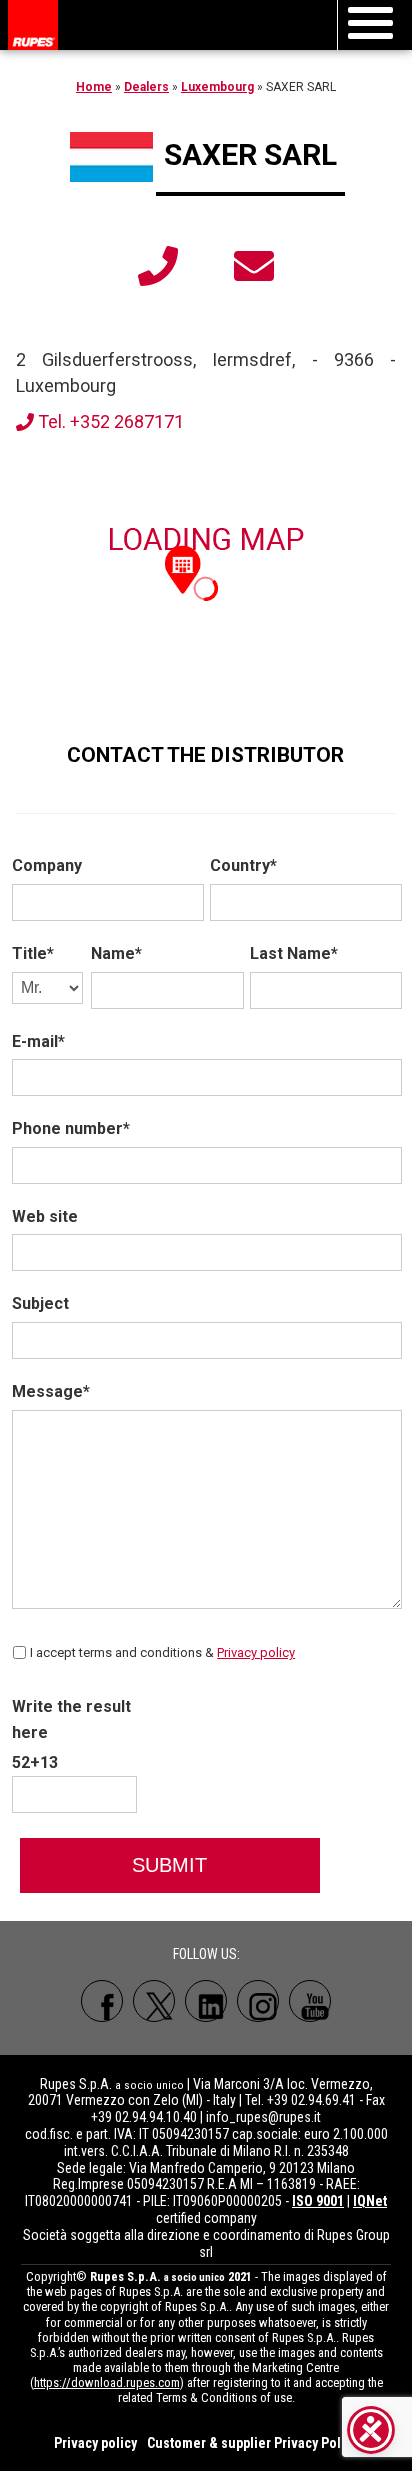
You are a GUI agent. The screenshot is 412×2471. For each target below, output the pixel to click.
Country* (243, 865)
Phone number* (71, 1128)
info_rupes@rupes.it (263, 2117)
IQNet (370, 2201)
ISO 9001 (318, 2201)
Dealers (146, 87)
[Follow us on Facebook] (102, 2001)
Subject (40, 1303)
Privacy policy (256, 1652)
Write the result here (71, 1719)
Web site (45, 1216)
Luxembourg (217, 87)
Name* (116, 953)
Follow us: (206, 1954)
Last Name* (294, 953)
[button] (183, 568)
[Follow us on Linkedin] (206, 2001)
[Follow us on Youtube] (310, 2001)
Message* (51, 1391)
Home (94, 87)
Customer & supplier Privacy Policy (252, 2443)
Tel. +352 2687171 (109, 421)
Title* (33, 953)
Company (47, 865)
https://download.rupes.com (107, 2382)
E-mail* (38, 1041)
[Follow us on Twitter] (154, 2001)
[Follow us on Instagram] (258, 2001)
